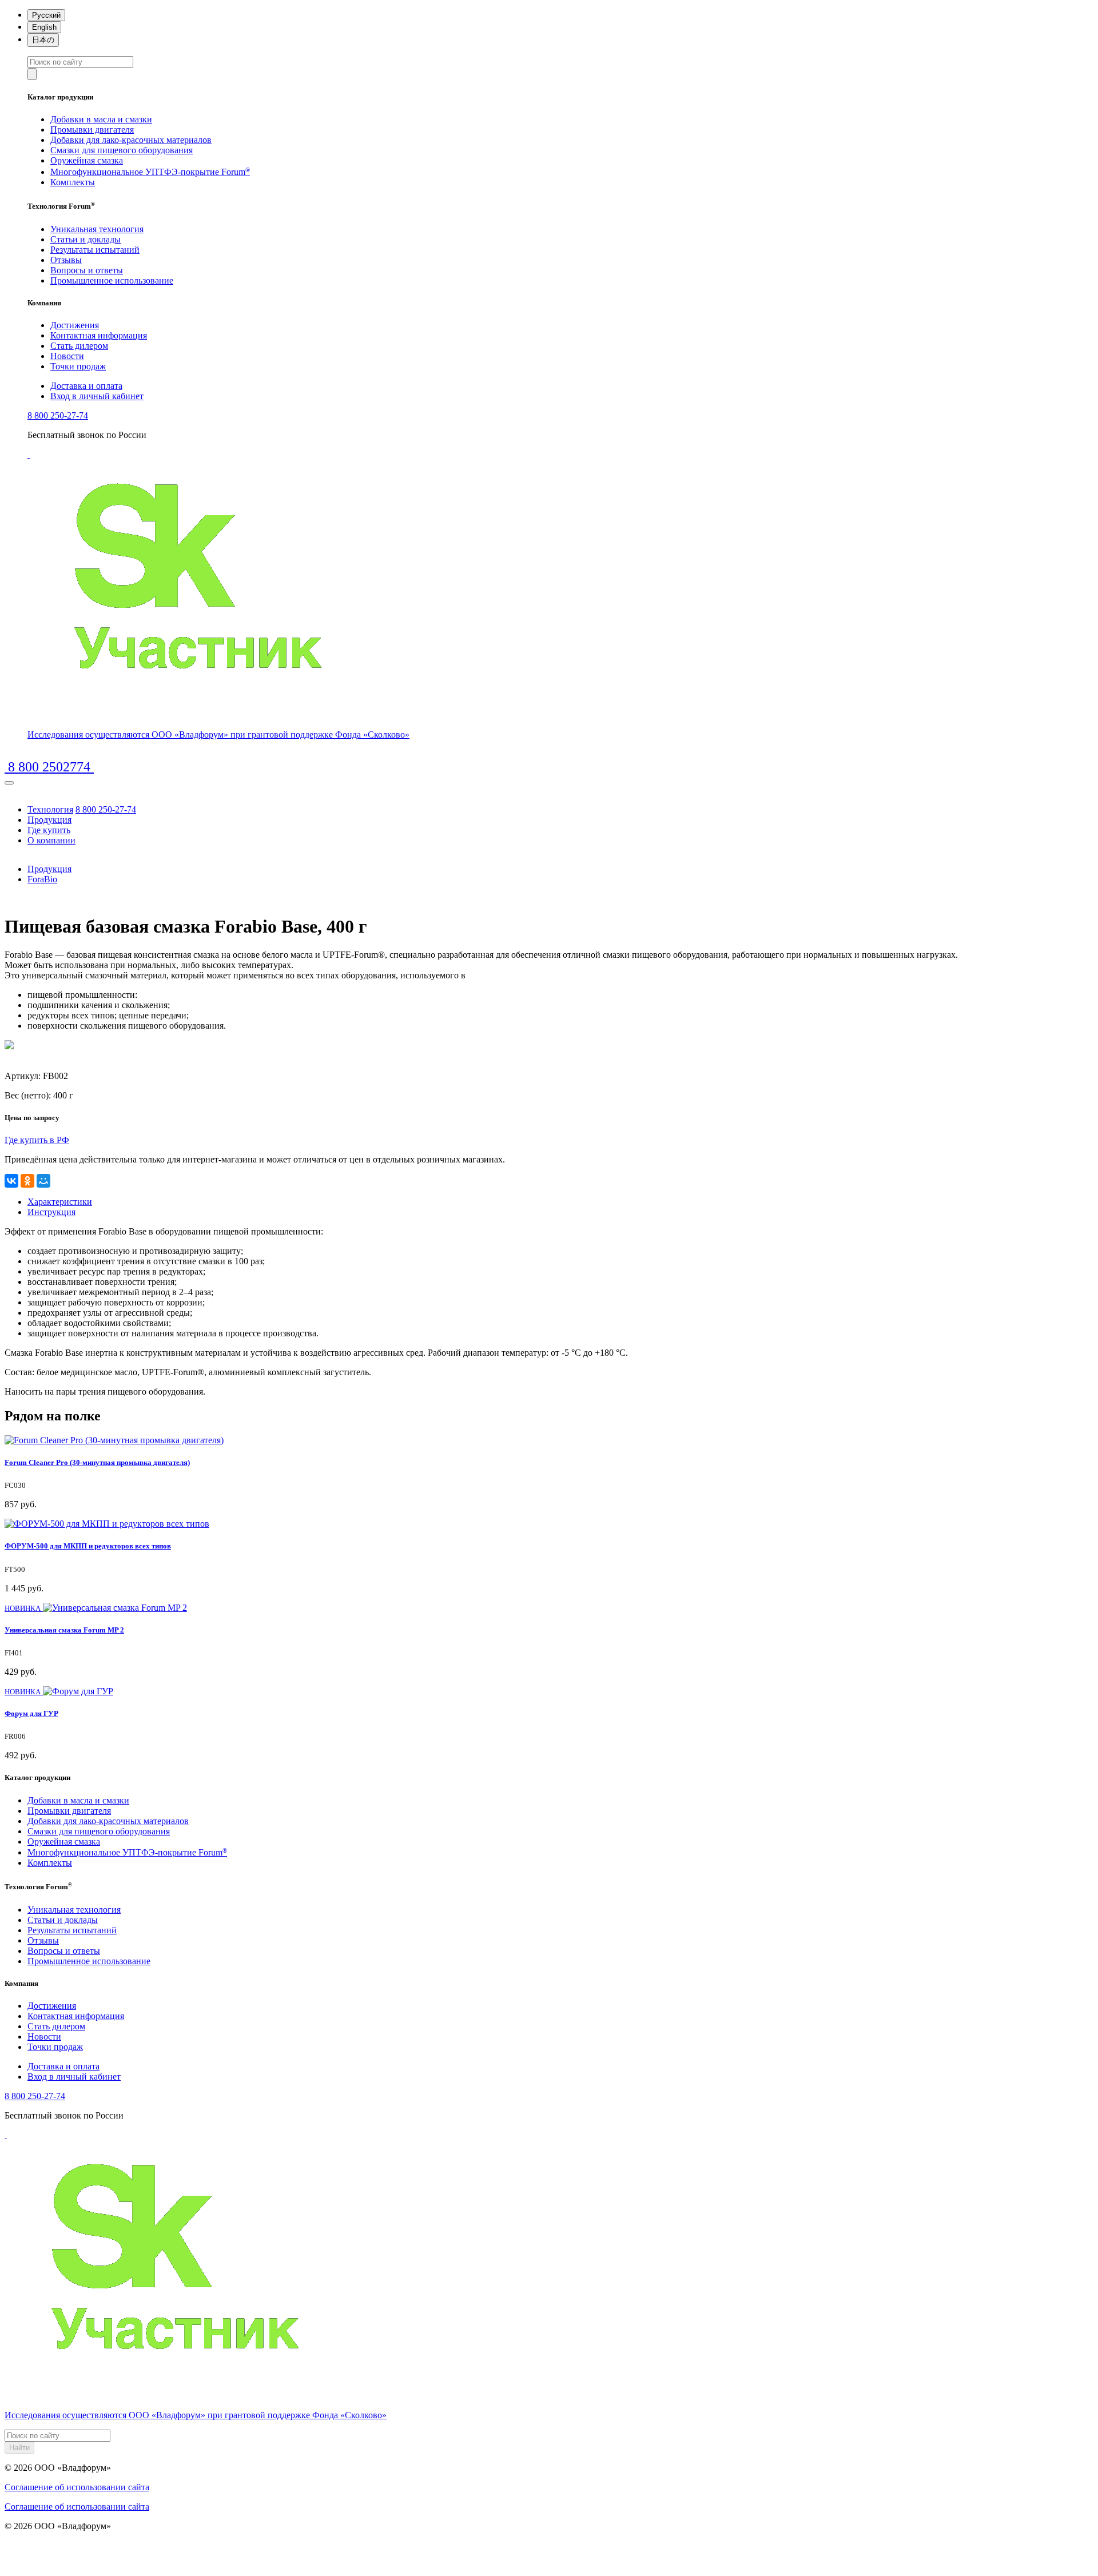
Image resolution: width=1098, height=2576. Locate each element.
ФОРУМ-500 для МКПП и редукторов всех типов (88, 1546)
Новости (67, 356)
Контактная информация (99, 335)
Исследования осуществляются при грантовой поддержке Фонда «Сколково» (218, 734)
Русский (46, 15)
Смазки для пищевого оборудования (122, 150)
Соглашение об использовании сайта (77, 2487)
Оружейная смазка (87, 160)
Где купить (49, 830)
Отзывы (66, 260)
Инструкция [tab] (51, 1212)
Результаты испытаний (95, 250)
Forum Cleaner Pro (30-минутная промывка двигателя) (97, 1462)
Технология (50, 809)
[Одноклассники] (27, 1181)
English (44, 27)
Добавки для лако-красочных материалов (131, 140)
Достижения (75, 325)
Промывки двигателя (92, 130)
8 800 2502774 (49, 767)
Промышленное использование (112, 280)
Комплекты (73, 182)
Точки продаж (78, 366)
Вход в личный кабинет (97, 396)
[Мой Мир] (43, 1181)
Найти (19, 2448)
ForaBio (42, 879)
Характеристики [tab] (60, 1202)
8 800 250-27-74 (58, 415)
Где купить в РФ (37, 1140)
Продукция (49, 820)
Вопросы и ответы (87, 270)
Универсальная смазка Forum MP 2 (64, 1630)
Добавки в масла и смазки (101, 119)
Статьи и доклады (85, 239)
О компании (51, 840)
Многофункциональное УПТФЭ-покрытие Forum (150, 172)
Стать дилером (79, 346)
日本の (43, 40)
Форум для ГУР (31, 1713)
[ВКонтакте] (11, 1181)
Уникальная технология (97, 229)
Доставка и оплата (86, 386)
